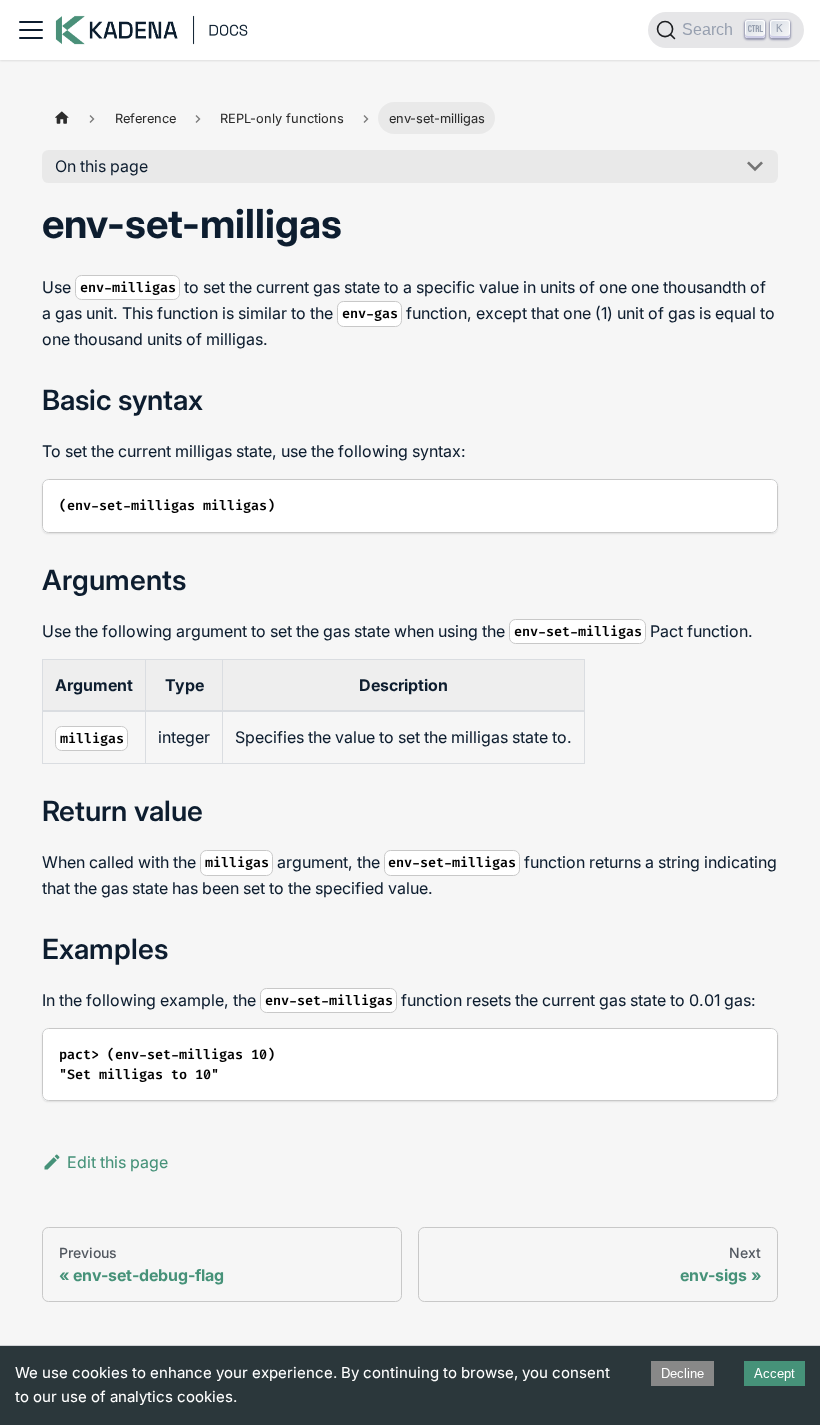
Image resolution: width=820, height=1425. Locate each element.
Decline (682, 1373)
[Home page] (61, 117)
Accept (774, 1373)
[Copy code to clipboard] (753, 503)
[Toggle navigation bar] (31, 30)
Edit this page (117, 1162)
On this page (101, 166)
